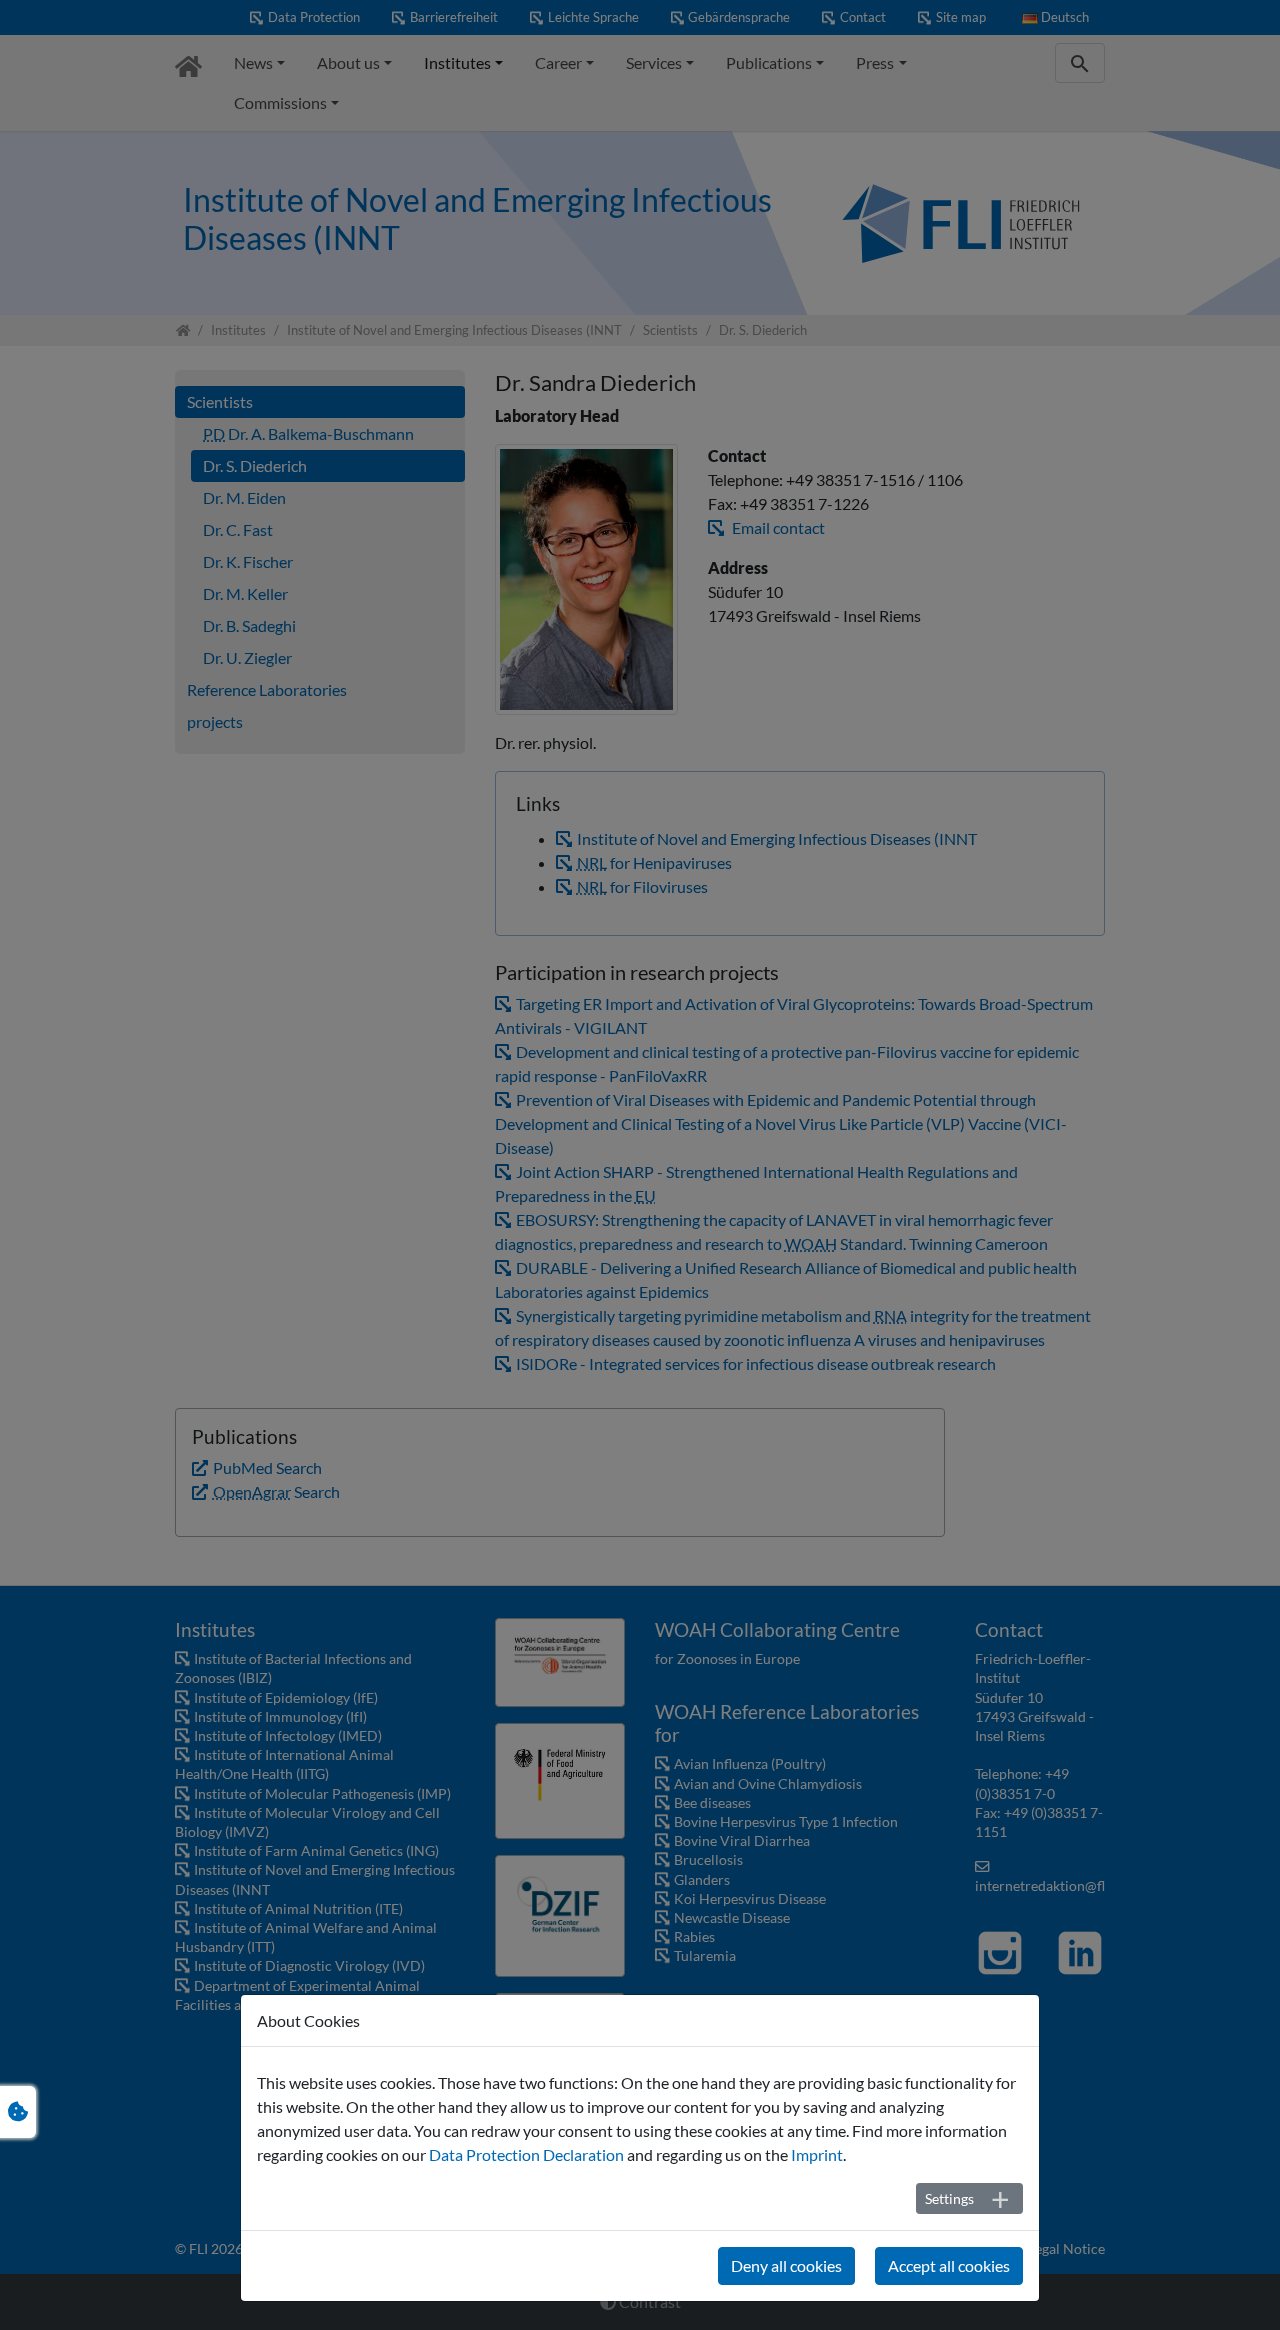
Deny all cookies (786, 2265)
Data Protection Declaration (526, 2154)
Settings (949, 2198)
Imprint (817, 2154)
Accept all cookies (949, 2265)
